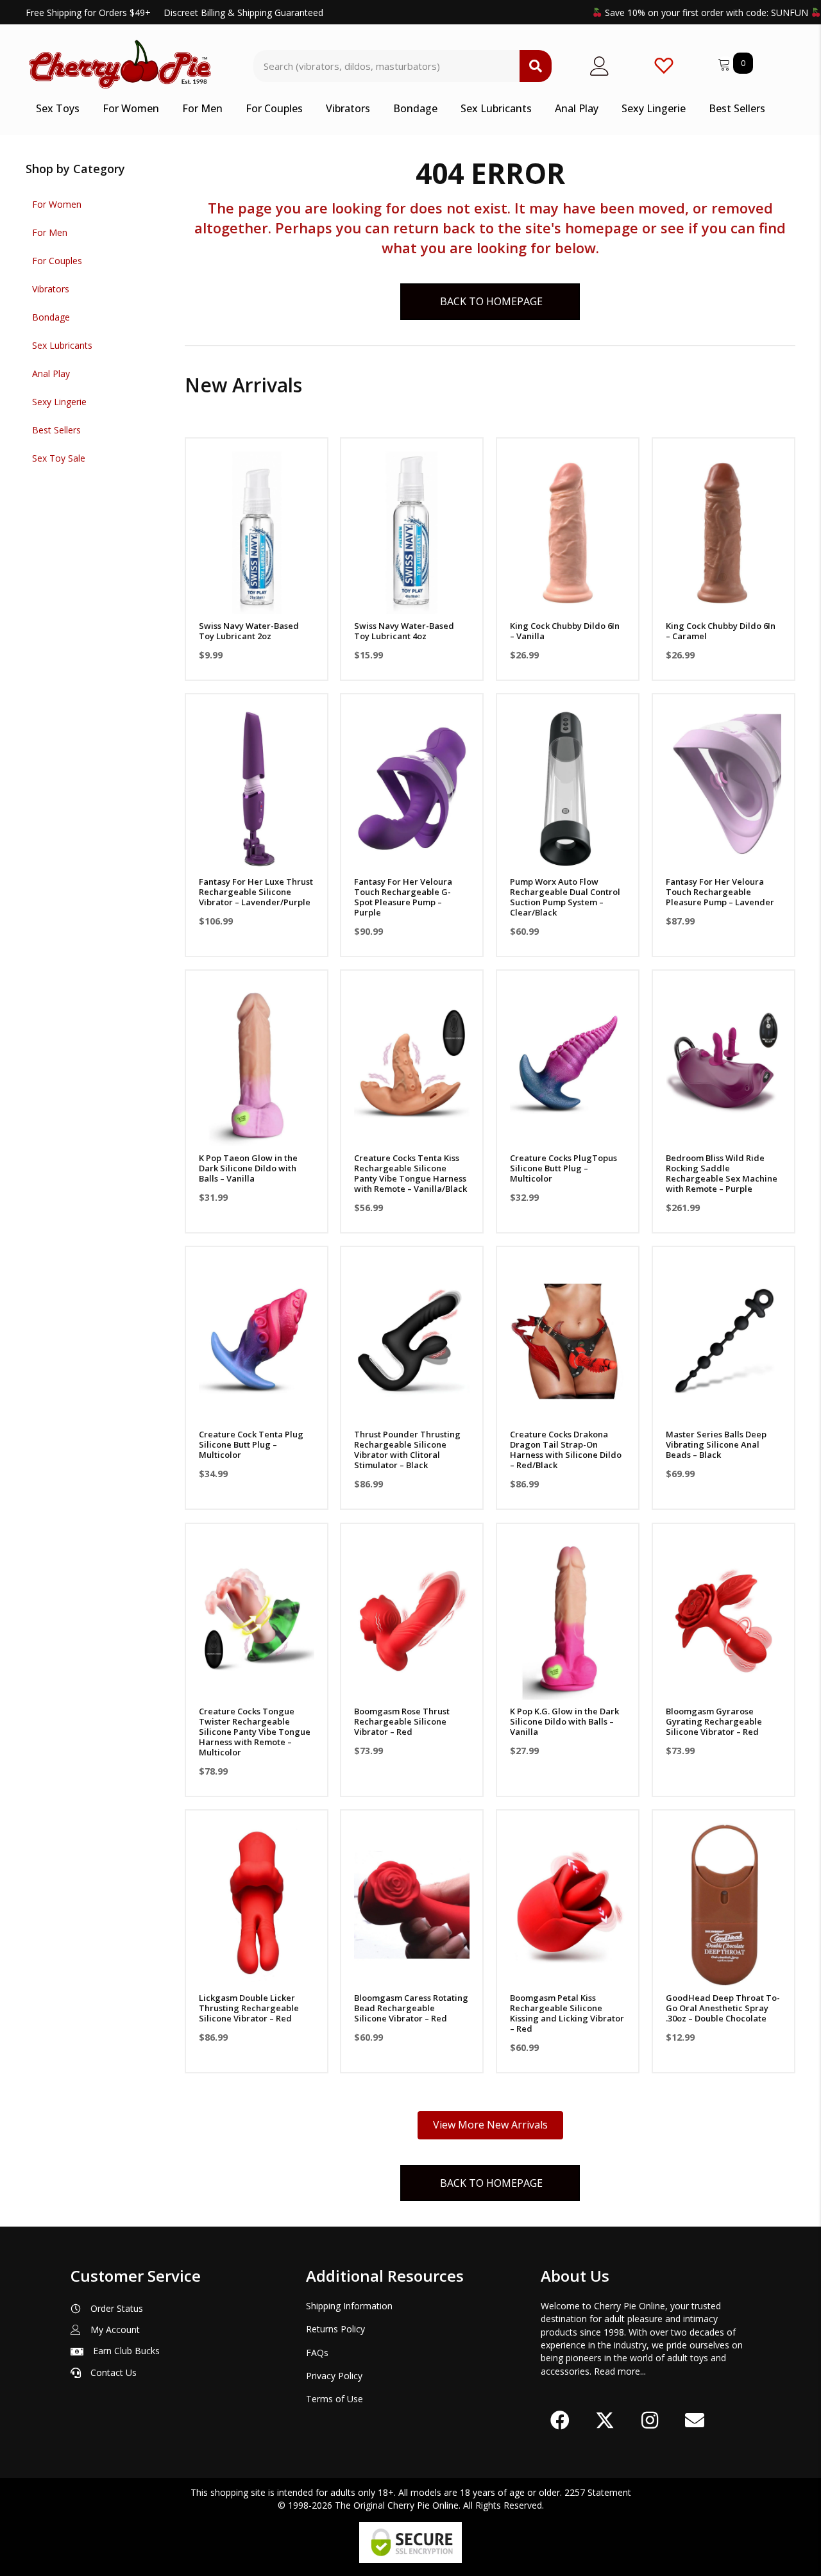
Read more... (620, 2371)
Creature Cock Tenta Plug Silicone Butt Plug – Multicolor (251, 1444)
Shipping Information (349, 2306)
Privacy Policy (334, 2376)
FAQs (317, 2353)
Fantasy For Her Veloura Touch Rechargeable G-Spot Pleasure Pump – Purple (403, 897)
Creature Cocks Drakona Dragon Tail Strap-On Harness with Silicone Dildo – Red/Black (566, 1450)
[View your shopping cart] (725, 63)
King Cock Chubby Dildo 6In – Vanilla (565, 631)
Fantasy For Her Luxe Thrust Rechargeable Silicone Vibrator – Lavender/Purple (256, 892)
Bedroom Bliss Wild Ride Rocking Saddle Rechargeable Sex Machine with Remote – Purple (722, 1173)
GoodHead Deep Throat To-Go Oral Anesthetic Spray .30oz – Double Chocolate (723, 2008)
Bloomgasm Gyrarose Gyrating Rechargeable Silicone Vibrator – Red (714, 1721)
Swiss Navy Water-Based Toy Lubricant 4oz (404, 631)
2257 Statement (598, 2492)
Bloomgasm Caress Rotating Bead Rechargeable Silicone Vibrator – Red (411, 2008)
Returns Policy (335, 2329)
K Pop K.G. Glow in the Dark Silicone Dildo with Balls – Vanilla (564, 1721)
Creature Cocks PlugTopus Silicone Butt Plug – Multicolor (563, 1168)
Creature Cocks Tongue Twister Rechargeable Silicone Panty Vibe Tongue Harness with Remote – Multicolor (255, 1732)
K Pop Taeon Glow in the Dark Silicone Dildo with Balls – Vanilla (248, 1168)
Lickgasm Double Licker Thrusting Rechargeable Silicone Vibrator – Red (249, 2008)
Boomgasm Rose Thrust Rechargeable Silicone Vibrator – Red (402, 1721)
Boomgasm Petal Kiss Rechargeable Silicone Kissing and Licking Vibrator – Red (567, 2013)
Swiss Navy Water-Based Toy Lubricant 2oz (249, 631)
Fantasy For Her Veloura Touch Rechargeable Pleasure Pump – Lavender (720, 892)
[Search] (536, 66)
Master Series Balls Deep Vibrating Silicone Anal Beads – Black (716, 1444)
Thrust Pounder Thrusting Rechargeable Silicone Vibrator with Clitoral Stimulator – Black (407, 1450)
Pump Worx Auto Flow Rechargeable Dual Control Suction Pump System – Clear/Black (565, 897)
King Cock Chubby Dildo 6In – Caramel (721, 631)
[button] (257, 598)
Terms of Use (334, 2399)
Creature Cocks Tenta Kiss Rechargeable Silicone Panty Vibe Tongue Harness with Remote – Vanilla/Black (410, 1173)
